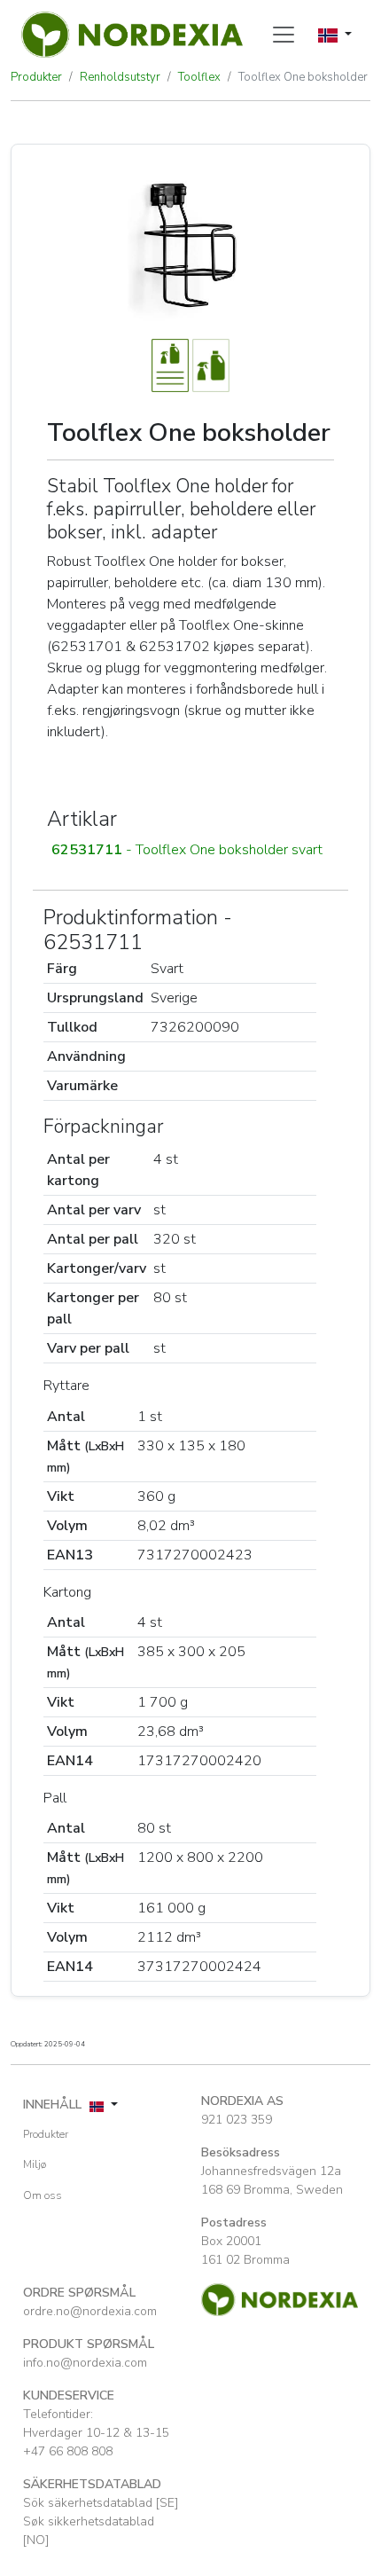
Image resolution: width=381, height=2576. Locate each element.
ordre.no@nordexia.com (90, 2311)
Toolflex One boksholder (303, 77)
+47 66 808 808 (68, 2451)
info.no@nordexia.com (85, 2363)
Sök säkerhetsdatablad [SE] (101, 2503)
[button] (190, 850)
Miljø (35, 2164)
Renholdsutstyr (120, 77)
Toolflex (199, 77)
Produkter (36, 77)
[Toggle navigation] (284, 35)
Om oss (43, 2195)
